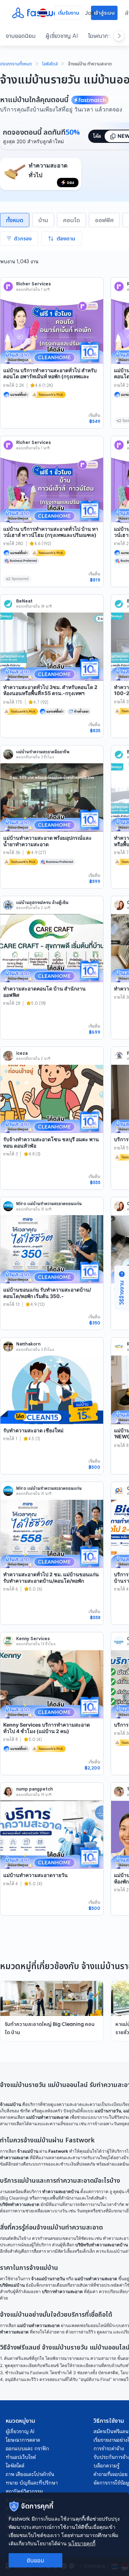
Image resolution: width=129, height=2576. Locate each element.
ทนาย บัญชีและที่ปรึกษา (32, 2483)
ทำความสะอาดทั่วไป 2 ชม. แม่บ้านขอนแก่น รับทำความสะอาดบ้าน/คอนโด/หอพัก (51, 1577)
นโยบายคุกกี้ (82, 2543)
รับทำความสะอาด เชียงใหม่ (33, 1430)
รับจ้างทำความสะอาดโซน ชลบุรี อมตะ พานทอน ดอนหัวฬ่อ (51, 1142)
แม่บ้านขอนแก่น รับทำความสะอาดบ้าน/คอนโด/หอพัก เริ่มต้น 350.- (47, 1293)
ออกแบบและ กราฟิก (27, 2448)
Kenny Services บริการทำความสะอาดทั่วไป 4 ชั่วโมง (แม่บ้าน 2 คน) (47, 1728)
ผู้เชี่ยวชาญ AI (62, 36)
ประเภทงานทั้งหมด (16, 64)
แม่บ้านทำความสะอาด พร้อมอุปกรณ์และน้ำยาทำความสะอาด (47, 841)
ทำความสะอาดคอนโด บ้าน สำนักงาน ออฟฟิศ (44, 992)
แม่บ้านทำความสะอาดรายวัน (35, 1875)
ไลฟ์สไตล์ (50, 64)
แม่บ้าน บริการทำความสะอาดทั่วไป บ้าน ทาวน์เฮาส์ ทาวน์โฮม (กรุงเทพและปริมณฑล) (51, 532)
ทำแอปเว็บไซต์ (21, 2457)
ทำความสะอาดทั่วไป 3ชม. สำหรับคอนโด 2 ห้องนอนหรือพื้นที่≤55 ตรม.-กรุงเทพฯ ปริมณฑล (50, 693)
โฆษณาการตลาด (23, 2440)
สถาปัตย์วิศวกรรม (24, 2491)
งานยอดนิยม (21, 36)
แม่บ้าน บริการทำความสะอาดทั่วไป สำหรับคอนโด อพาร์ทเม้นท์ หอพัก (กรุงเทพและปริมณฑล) (50, 376)
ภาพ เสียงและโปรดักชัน (30, 2474)
